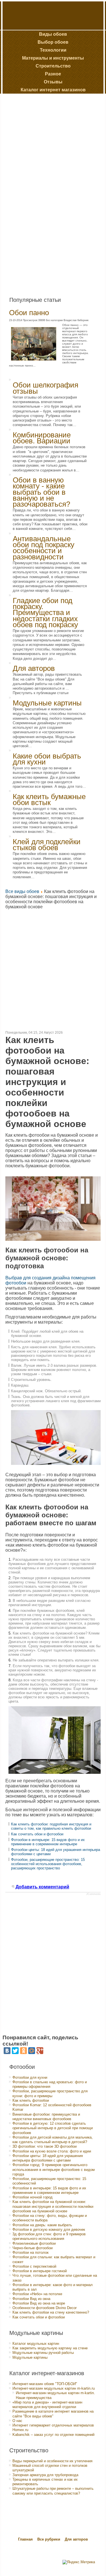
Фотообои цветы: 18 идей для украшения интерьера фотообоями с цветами (48, 2158)
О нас (17, 2421)
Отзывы (53, 82)
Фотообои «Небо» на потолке (37, 2294)
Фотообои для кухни (30, 2077)
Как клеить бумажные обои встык (49, 800)
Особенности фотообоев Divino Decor (45, 2308)
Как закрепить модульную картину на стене (50, 2348)
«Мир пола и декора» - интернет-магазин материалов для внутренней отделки (47, 2405)
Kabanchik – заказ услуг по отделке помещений (53, 2435)
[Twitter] (15, 2051)
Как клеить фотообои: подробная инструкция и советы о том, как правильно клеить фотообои (51, 1826)
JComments (93, 1894)
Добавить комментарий (42, 1887)
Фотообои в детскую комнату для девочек (49, 2229)
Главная (25, 2539)
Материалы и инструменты (53, 58)
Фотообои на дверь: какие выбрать (42, 2225)
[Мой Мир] (32, 2051)
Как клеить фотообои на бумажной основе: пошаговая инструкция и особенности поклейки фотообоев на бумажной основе (53, 2206)
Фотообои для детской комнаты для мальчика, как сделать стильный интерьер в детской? (53, 2140)
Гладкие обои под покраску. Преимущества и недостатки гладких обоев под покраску (45, 613)
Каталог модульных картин (36, 2344)
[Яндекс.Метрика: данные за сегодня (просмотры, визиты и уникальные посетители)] (79, 2562)
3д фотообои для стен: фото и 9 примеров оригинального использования (49, 2236)
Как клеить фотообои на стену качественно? (51, 2312)
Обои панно (29, 313)
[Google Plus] (40, 2051)
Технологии (53, 50)
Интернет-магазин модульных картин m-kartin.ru (54, 2388)
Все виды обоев (22, 891)
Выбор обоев (53, 42)
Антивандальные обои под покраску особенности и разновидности (44, 548)
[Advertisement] (46, 193)
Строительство (53, 66)
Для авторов (34, 668)
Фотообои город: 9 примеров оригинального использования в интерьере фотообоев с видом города (54, 2170)
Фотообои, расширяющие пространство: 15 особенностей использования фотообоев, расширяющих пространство (48, 1864)
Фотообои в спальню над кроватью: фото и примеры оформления (50, 2084)
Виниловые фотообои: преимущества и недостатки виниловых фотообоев (46, 2117)
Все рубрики (49, 2539)
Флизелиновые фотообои (34, 2243)
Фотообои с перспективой (34, 2266)
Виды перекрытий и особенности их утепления (52, 2461)
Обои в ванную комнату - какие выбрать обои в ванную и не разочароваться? (41, 492)
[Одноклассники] (23, 2051)
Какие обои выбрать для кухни (47, 759)
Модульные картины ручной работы (43, 2353)
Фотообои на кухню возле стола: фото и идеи (52, 2151)
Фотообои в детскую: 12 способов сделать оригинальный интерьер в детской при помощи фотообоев (53, 2128)
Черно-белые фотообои (33, 2248)
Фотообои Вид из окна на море (39, 2303)
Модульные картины (47, 703)
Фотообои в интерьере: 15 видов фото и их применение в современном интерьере (48, 1842)
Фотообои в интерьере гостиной (40, 2271)
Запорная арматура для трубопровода (45, 2475)
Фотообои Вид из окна (31, 2299)
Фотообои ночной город (33, 2197)
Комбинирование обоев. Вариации (42, 438)
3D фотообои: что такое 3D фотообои (45, 2146)
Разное (53, 74)
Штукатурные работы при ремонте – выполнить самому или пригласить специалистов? (53, 2491)
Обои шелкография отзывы (46, 388)
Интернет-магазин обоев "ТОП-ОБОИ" (45, 2384)
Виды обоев (53, 34)
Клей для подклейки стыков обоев (47, 845)
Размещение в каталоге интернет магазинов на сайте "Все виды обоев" (53, 2414)
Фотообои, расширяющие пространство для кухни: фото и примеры (50, 2093)
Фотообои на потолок (31, 2252)
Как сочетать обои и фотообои (37, 1834)
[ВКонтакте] (7, 2051)
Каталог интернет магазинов (53, 90)
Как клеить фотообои (31, 2100)
